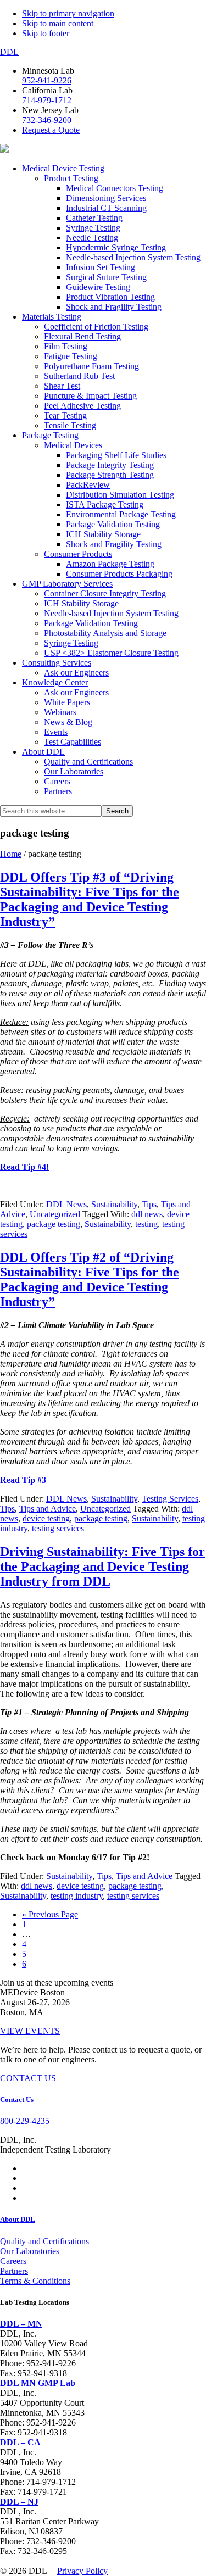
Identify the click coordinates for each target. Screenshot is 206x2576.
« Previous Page (50, 1914)
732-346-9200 (47, 120)
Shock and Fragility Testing (114, 307)
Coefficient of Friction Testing (96, 327)
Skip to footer (46, 33)
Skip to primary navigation (68, 13)
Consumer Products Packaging (119, 574)
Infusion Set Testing (101, 267)
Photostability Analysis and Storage (105, 633)
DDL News (66, 1204)
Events (56, 732)
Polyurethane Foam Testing (91, 366)
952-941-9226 (47, 80)
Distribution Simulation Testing (120, 495)
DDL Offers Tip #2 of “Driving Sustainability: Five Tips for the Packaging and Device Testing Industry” (90, 1279)
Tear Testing (65, 416)
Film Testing (66, 346)
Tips (149, 1204)
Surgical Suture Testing (106, 277)
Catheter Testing (94, 218)
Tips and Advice (48, 1509)
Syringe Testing (93, 228)
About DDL (43, 752)
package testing (54, 1224)
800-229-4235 (25, 2121)
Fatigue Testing (71, 356)
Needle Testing (92, 238)
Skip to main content (58, 23)
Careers (57, 781)
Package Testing (50, 435)
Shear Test (62, 386)
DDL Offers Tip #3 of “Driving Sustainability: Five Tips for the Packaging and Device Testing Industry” (90, 899)
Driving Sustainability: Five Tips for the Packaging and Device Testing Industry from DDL (102, 1566)
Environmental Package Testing (121, 514)
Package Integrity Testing (110, 465)
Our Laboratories (74, 771)
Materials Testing (52, 317)
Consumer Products (78, 554)
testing (146, 1224)
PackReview (88, 485)
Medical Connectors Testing (115, 188)
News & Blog (68, 722)
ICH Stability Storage (103, 534)
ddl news (147, 1214)
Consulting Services (57, 663)
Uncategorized (55, 1214)
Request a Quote (51, 130)
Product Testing (71, 178)
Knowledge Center (55, 682)
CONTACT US (28, 2078)
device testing (46, 1518)
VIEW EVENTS (30, 2031)
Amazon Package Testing (110, 564)
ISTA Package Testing (105, 504)
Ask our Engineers (76, 673)
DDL (9, 52)
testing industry (77, 1896)
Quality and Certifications (88, 762)
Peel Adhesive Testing (82, 406)
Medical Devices (73, 445)
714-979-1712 (47, 100)
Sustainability (114, 1204)
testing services (58, 1528)
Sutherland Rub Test (79, 376)
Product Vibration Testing (110, 297)
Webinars (60, 712)
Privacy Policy (82, 2571)
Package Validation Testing (113, 524)
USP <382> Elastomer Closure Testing (111, 653)
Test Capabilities (73, 742)
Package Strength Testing (110, 475)
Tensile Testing (70, 425)
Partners (58, 791)
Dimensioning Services (106, 198)
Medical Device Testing (63, 168)
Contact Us (17, 2100)
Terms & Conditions (35, 2281)
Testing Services (170, 1499)
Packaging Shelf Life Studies (116, 455)
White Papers (67, 702)
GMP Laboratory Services (67, 584)
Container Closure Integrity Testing (105, 593)
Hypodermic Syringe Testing (116, 247)
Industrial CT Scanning (106, 208)
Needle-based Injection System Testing (133, 257)
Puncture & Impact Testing (90, 396)
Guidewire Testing (98, 287)
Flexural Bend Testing (82, 336)
